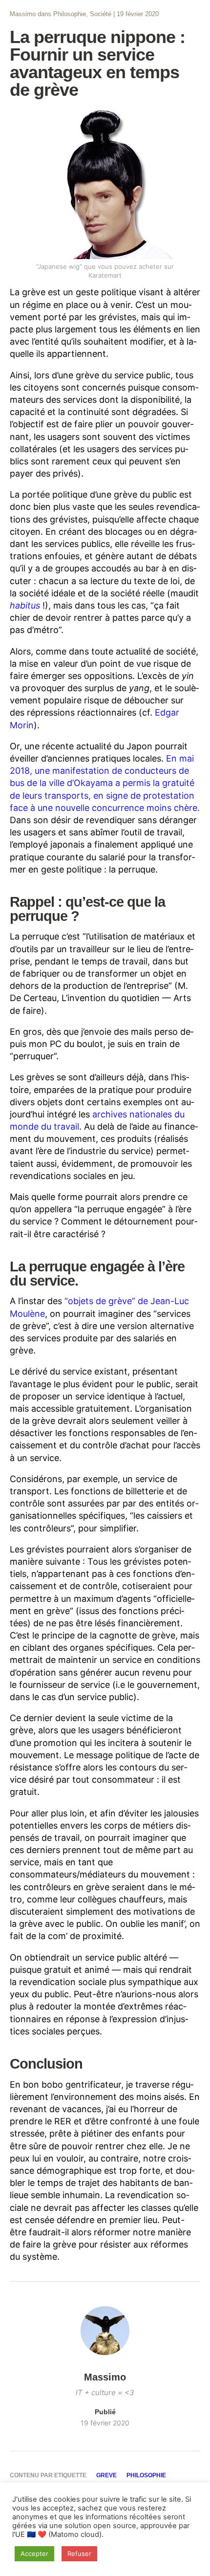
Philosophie (70, 14)
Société (101, 14)
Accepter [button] (34, 2554)
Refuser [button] (79, 2554)
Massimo (23, 14)
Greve (106, 2475)
